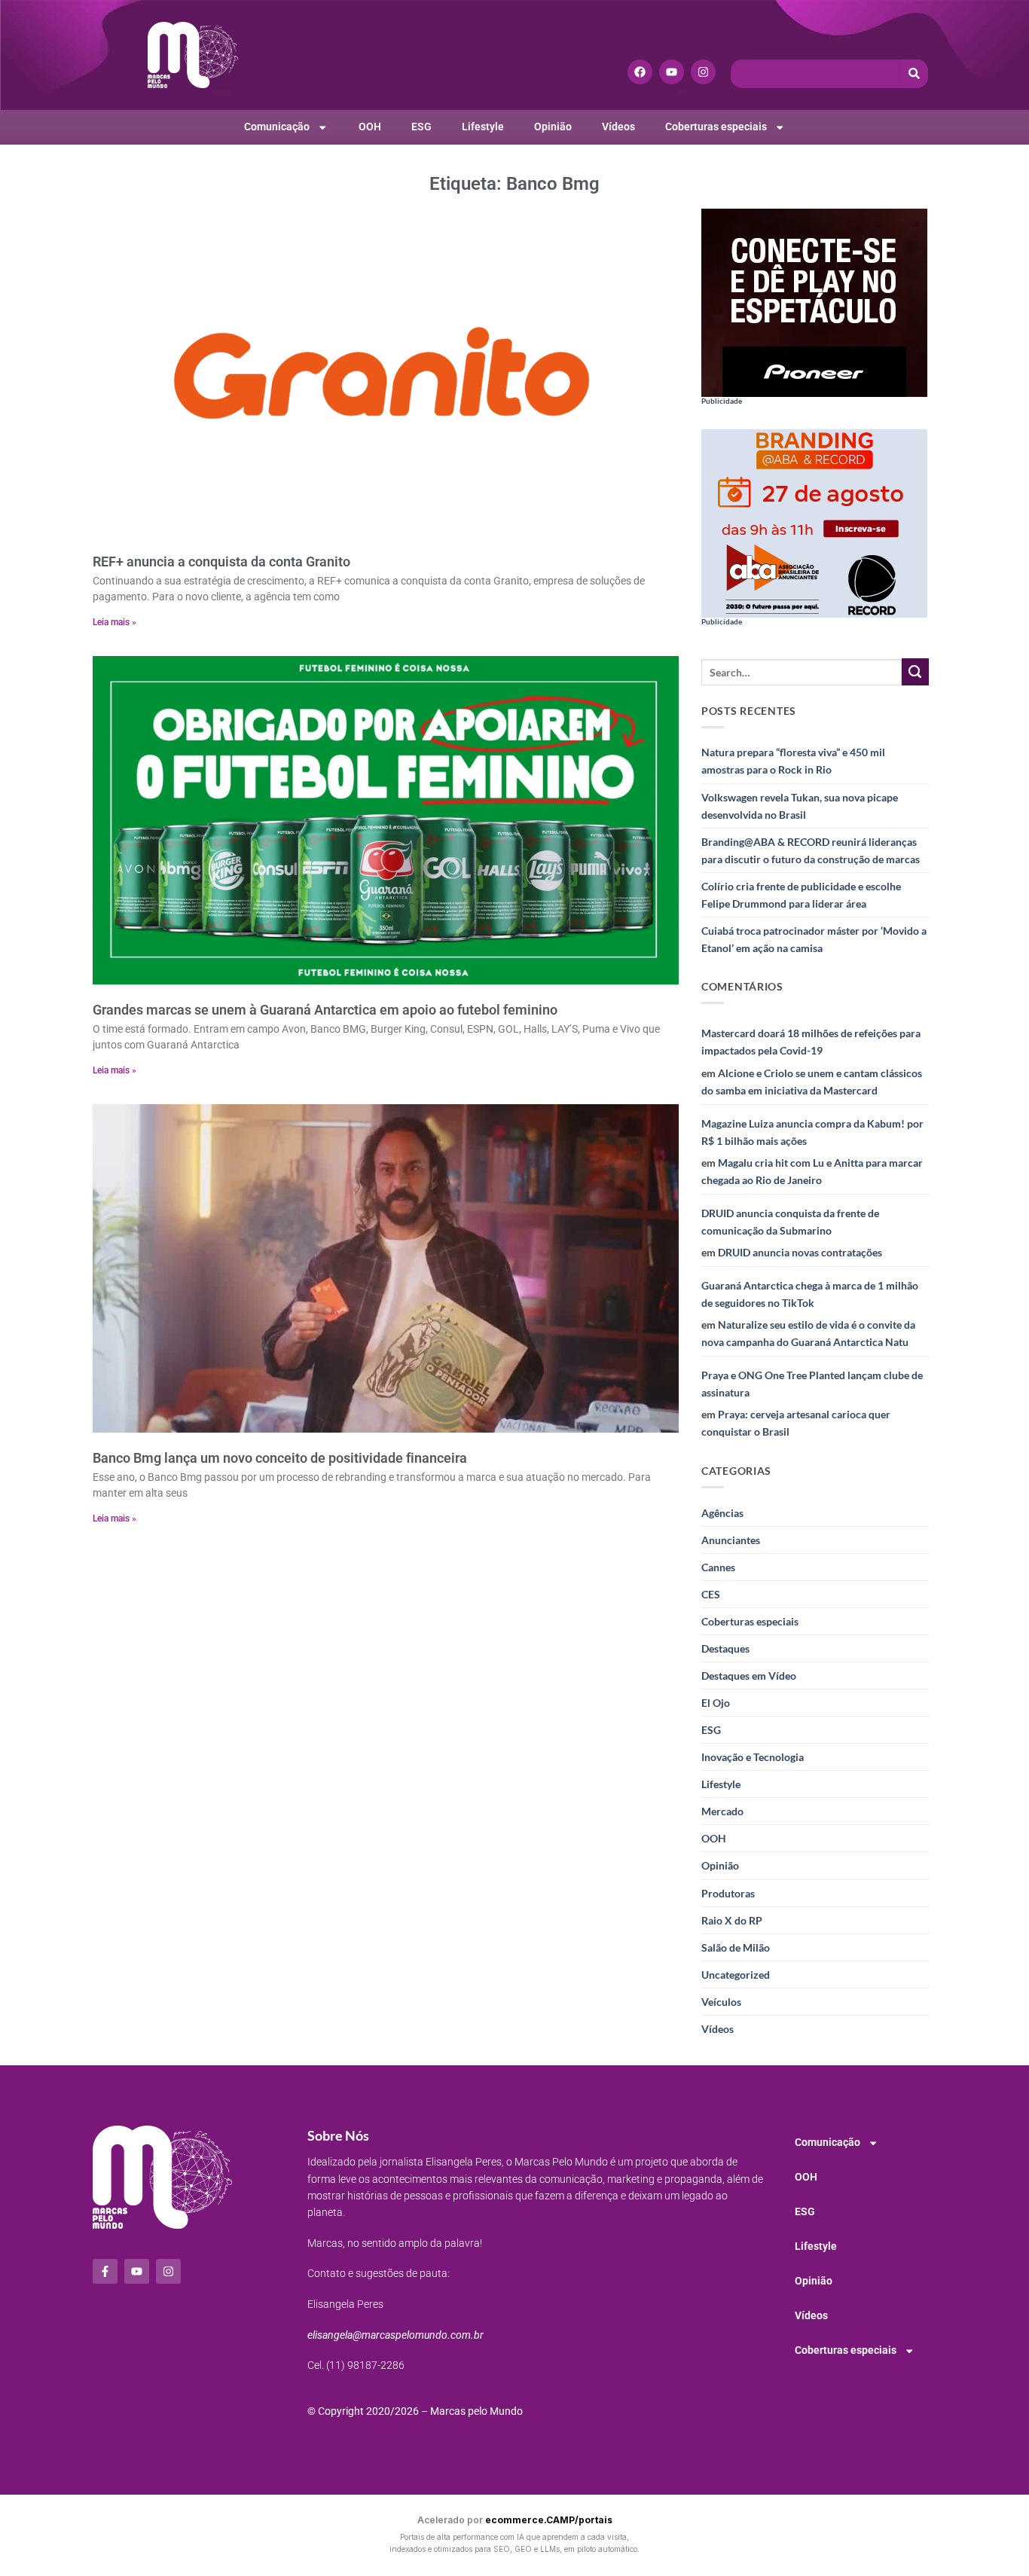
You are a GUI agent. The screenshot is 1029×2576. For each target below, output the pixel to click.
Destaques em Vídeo (749, 1676)
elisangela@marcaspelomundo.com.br (395, 2335)
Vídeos (618, 127)
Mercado (722, 1811)
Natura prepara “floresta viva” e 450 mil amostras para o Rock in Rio (793, 761)
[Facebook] (640, 72)
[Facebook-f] (105, 2271)
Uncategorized (736, 1975)
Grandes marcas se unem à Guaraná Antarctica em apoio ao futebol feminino (325, 1010)
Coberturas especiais (716, 127)
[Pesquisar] (914, 74)
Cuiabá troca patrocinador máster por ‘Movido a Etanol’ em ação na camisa (814, 939)
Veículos (721, 2002)
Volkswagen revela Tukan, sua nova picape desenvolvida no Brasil (800, 806)
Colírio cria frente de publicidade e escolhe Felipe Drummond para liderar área (801, 895)
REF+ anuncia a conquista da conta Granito (221, 562)
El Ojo (716, 1703)
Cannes (718, 1567)
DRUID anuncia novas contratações (800, 1252)
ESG (421, 127)
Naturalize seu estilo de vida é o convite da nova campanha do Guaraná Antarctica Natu (808, 1333)
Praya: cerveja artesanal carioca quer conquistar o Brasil (796, 1423)
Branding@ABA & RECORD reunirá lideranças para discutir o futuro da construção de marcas (811, 850)
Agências (722, 1513)
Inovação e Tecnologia (753, 1757)
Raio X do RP (732, 1920)
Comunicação (277, 127)
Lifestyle (483, 127)
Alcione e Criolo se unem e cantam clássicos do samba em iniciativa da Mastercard (812, 1082)
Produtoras (728, 1893)
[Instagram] (703, 72)
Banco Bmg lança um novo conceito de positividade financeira (281, 1458)
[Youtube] (672, 72)
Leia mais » (115, 622)
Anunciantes (731, 1540)
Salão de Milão (736, 1947)
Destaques (725, 1648)
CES (711, 1594)
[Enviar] (915, 672)
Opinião (553, 127)
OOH (370, 127)
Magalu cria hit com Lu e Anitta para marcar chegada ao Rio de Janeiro (812, 1171)
